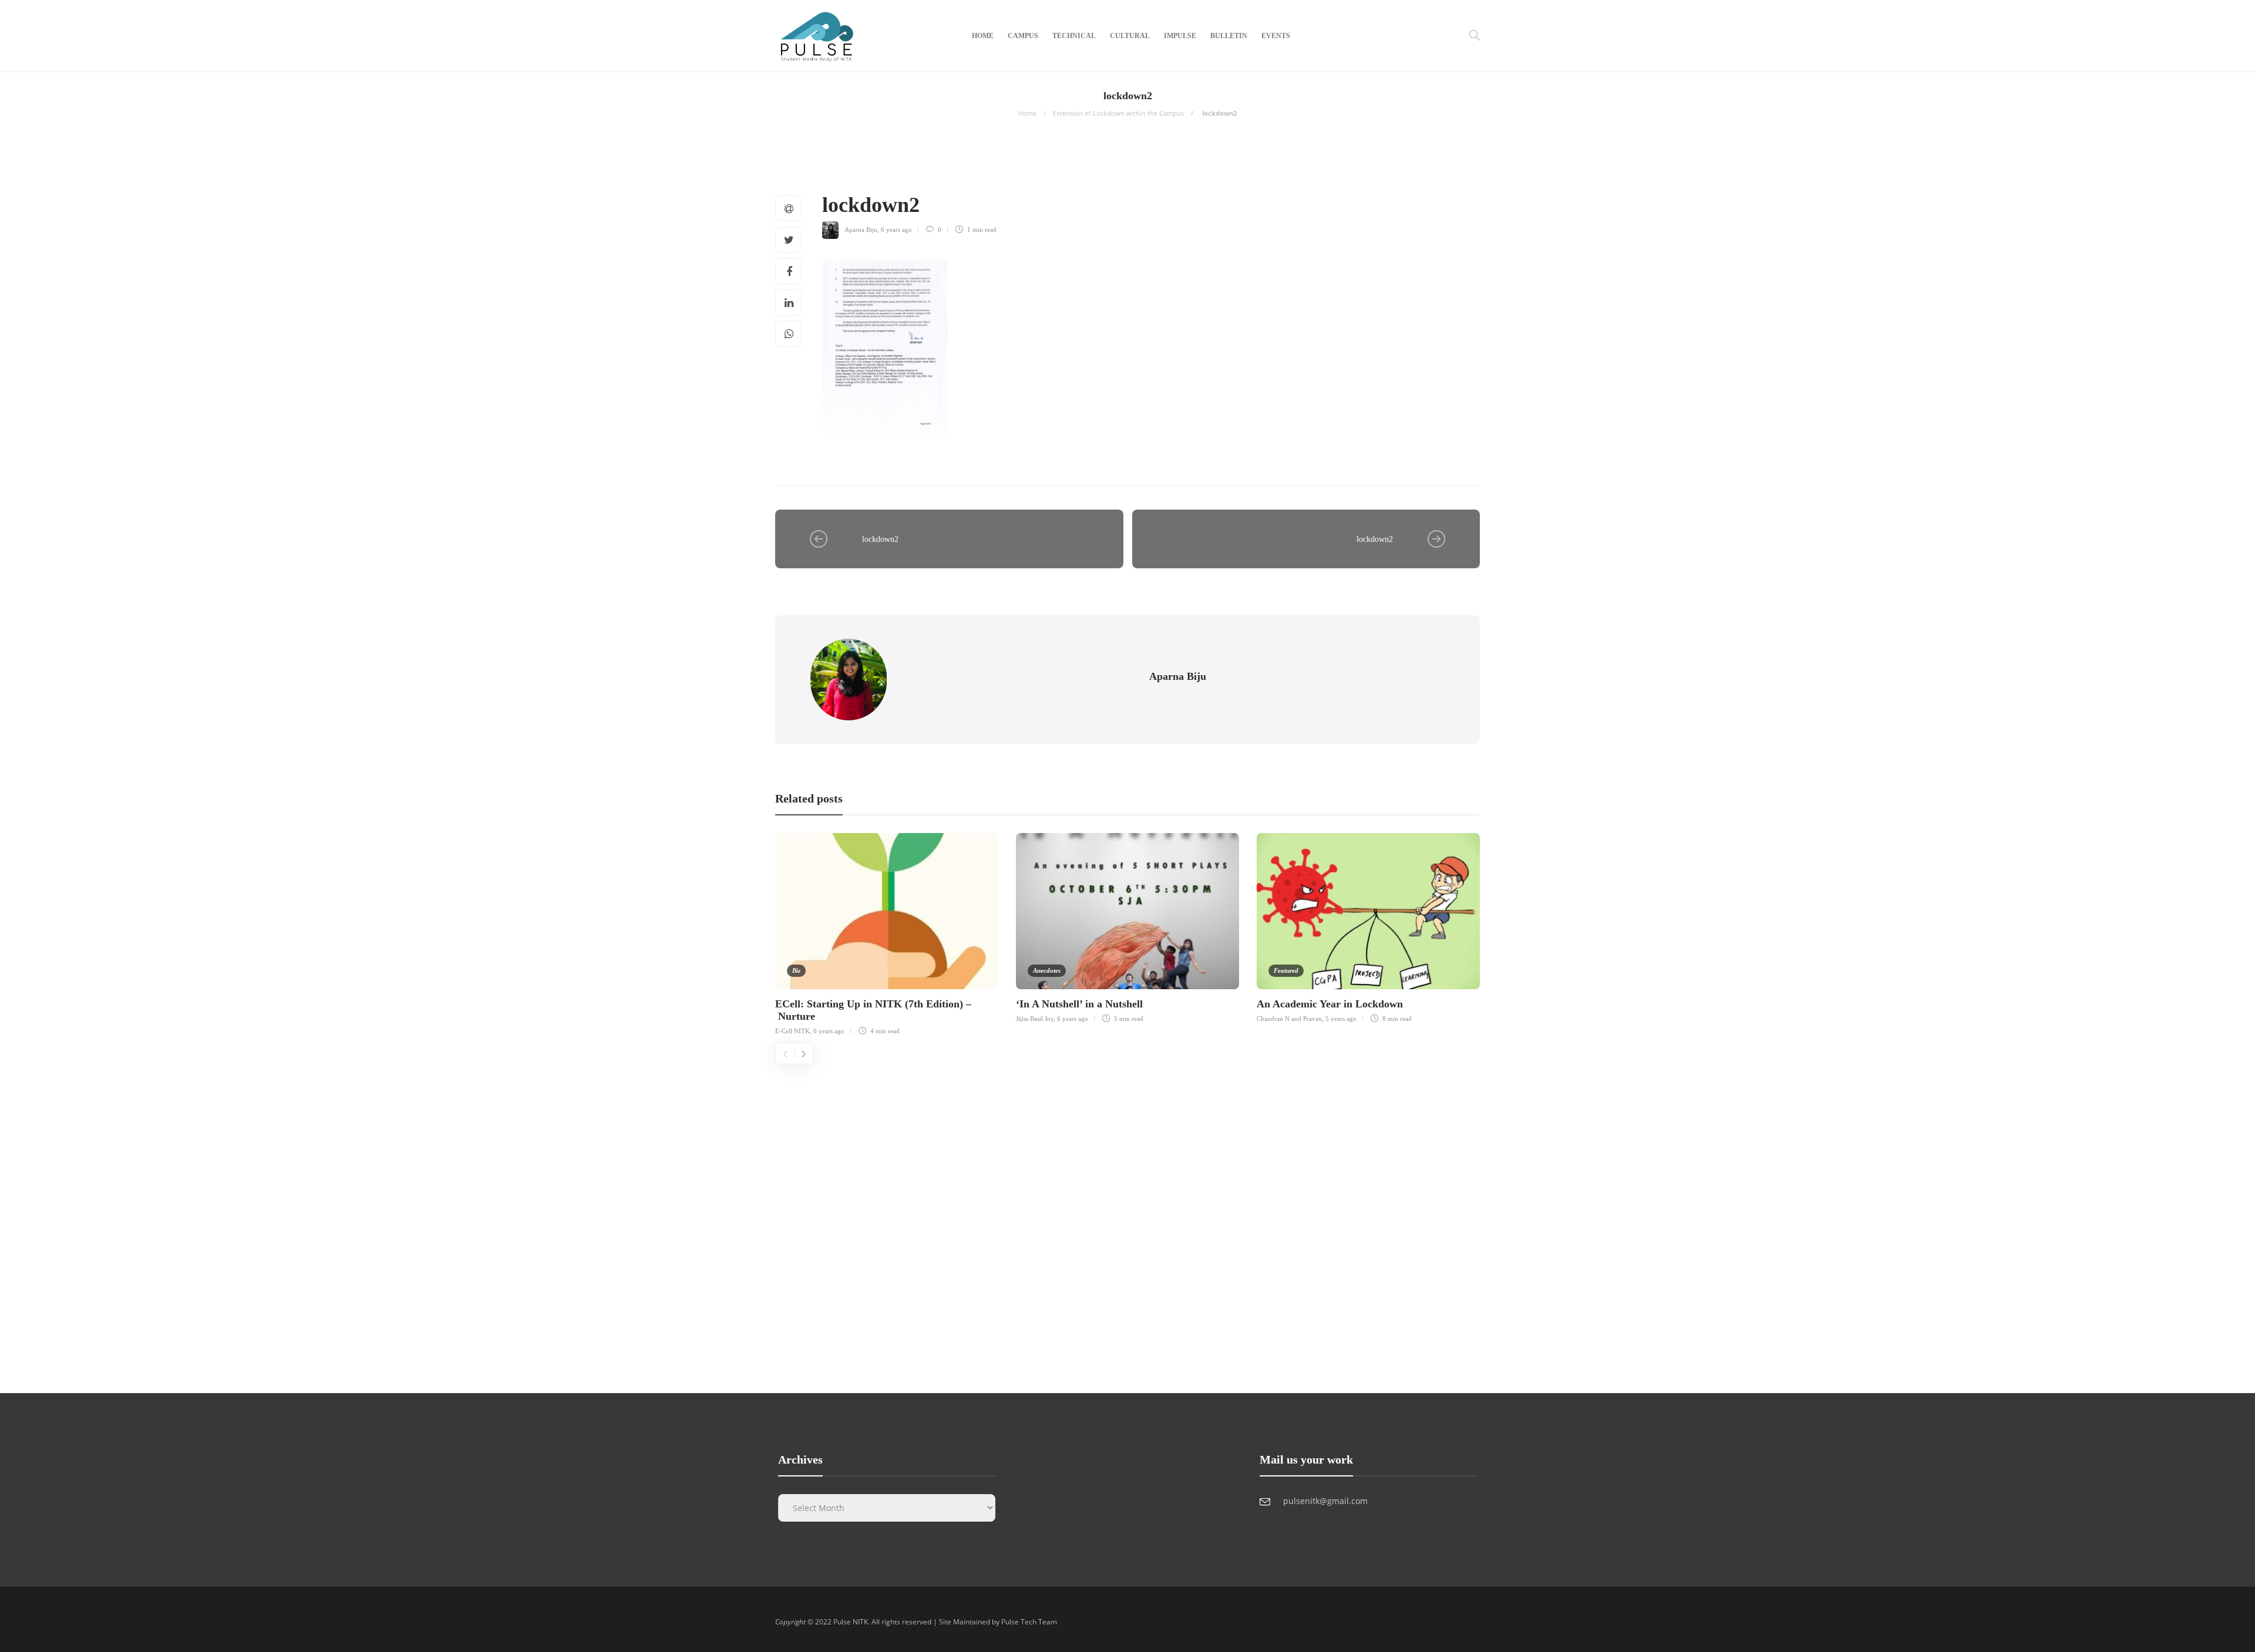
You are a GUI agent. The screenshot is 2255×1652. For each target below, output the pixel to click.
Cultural (1130, 36)
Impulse (1180, 36)
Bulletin (1229, 36)
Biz (796, 970)
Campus (1023, 36)
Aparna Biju (861, 230)
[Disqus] (1127, 1211)
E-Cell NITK (792, 1031)
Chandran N (1273, 1019)
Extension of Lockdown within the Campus (1118, 113)
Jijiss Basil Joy (1035, 1019)
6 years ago (896, 230)
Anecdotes (1047, 970)
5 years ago (1341, 1019)
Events (1276, 36)
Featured (1286, 970)
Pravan (1312, 1019)
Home (983, 36)
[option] (887, 933)
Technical (1074, 36)
